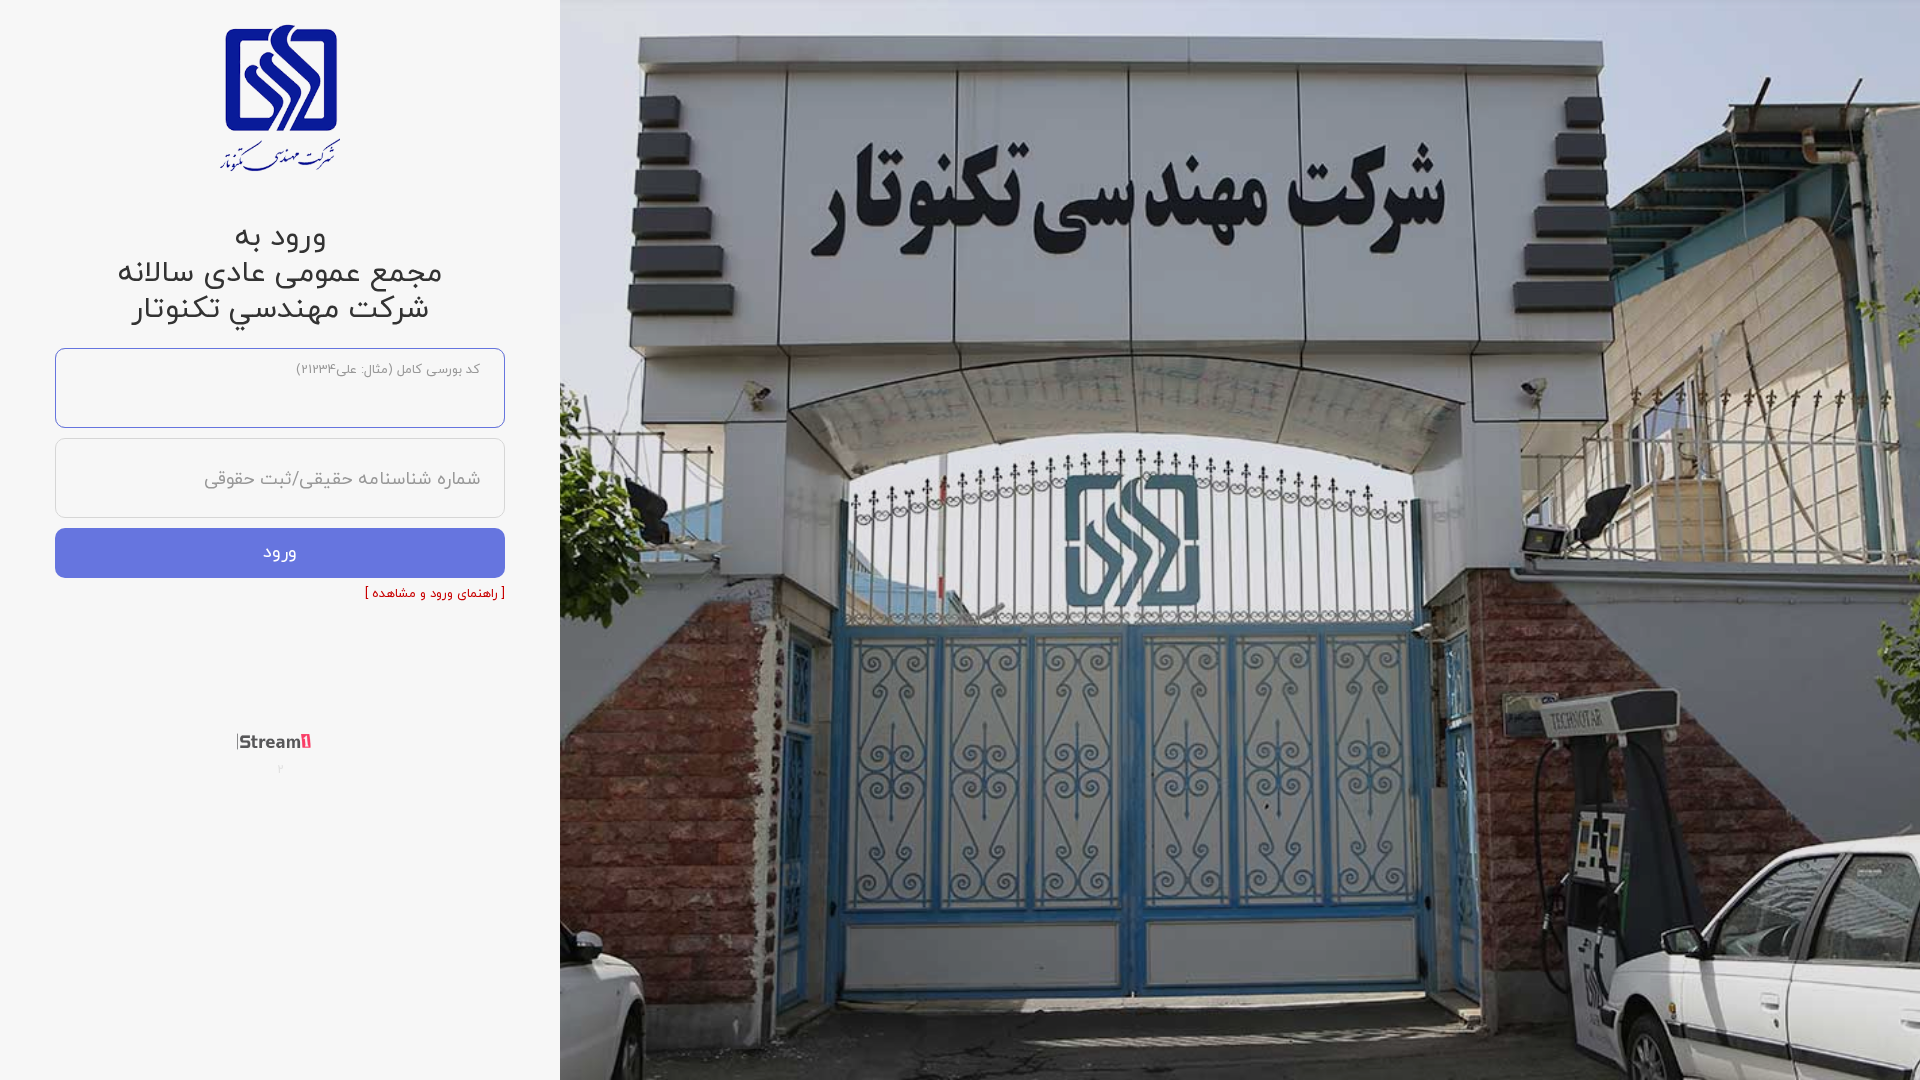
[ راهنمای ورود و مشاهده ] (435, 594)
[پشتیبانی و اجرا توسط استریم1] (280, 741)
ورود (280, 552)
